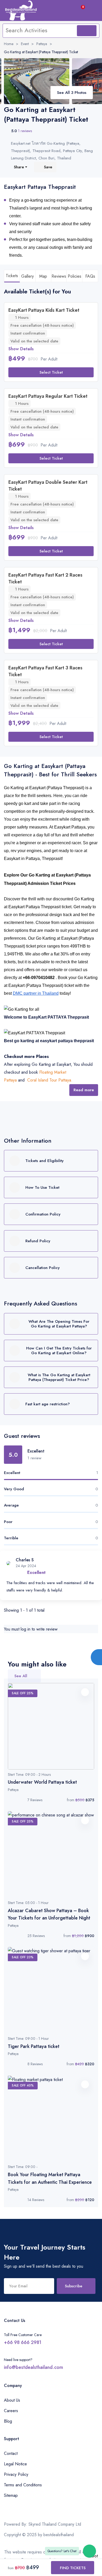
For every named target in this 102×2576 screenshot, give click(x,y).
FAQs (90, 276)
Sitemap (11, 2495)
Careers (11, 2411)
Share (19, 167)
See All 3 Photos (72, 93)
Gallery (27, 276)
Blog (8, 2421)
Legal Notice (15, 2464)
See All (21, 1676)
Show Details (21, 349)
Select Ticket (51, 372)
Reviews (59, 276)
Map (43, 276)
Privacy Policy (16, 2474)
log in (25, 1629)
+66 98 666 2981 (23, 2342)
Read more (84, 1090)
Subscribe (74, 2286)
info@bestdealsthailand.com (33, 2367)
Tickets (12, 276)
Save (48, 167)
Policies (75, 276)
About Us (12, 2400)
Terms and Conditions (23, 2485)
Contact (11, 2453)
